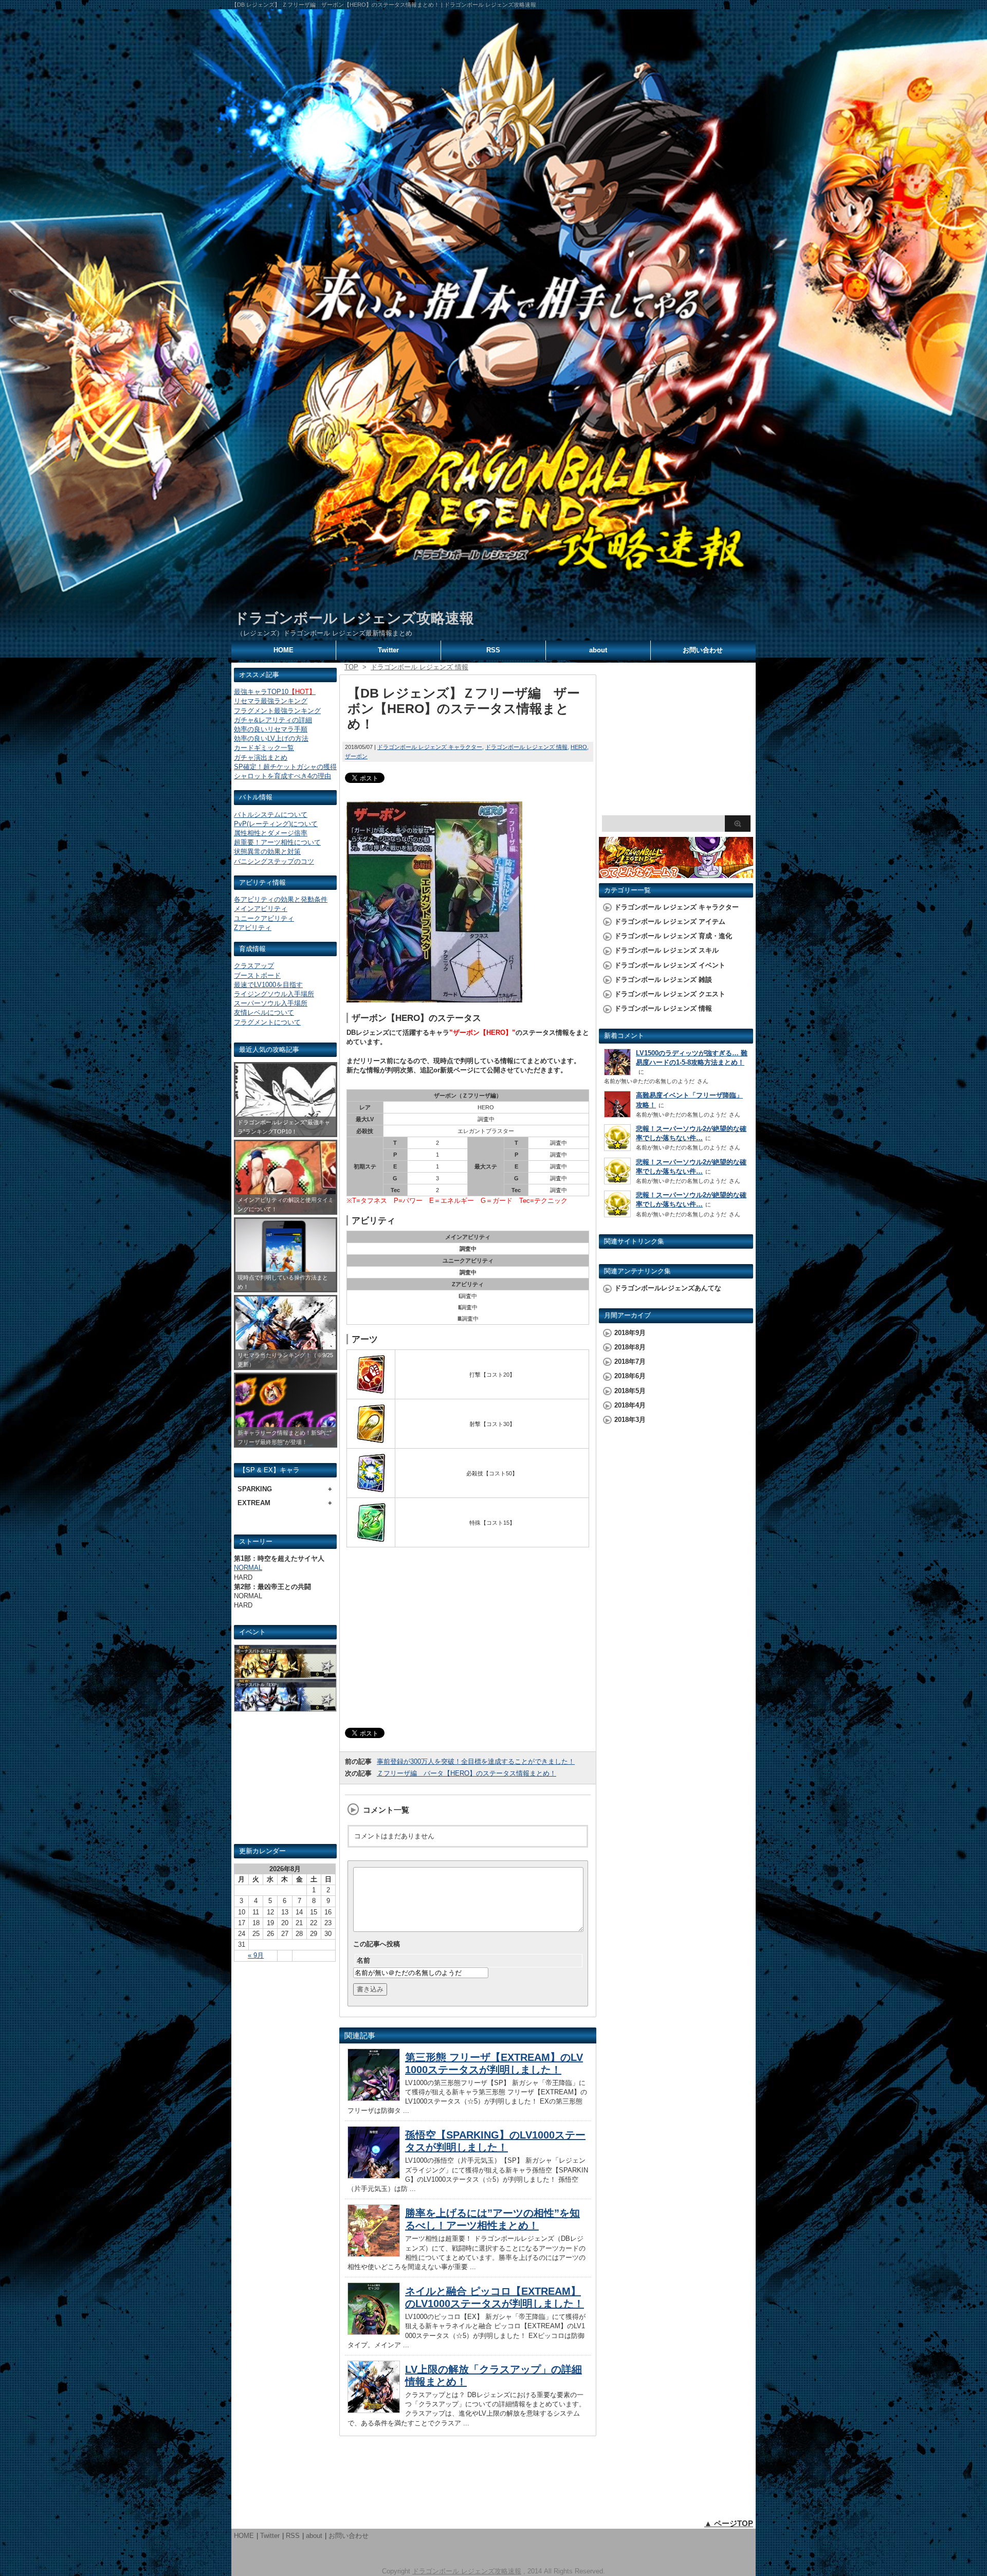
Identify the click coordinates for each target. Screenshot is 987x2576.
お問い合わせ (703, 650)
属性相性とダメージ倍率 (271, 833)
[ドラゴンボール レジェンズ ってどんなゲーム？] (676, 873)
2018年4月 (630, 1405)
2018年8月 (630, 1347)
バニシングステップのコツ (274, 861)
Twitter (388, 650)
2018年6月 (630, 1376)
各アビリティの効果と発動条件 (281, 899)
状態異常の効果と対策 (267, 852)
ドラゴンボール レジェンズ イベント (670, 965)
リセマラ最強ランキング (271, 701)
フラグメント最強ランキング (277, 711)
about (598, 650)
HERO (579, 747)
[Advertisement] (285, 1782)
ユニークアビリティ (264, 918)
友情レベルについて (264, 1012)
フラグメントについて (267, 1022)
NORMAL (248, 1568)
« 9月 (256, 1955)
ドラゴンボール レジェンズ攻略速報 (354, 618)
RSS (493, 650)
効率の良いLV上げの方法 (271, 738)
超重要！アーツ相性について (277, 842)
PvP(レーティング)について (276, 824)
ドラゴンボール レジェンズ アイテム (670, 921)
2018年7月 (630, 1362)
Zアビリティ (253, 928)
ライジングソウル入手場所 (274, 994)
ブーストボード (257, 975)
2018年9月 (630, 1333)
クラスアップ (254, 966)
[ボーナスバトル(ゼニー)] (285, 1673)
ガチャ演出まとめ (261, 757)
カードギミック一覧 (264, 748)
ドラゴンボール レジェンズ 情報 (526, 747)
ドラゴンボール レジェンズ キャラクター (430, 747)
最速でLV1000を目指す (268, 985)
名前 (363, 1960)
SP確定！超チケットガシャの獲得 (285, 767)
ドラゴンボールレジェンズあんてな (668, 1288)
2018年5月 (630, 1391)
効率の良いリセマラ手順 (271, 729)
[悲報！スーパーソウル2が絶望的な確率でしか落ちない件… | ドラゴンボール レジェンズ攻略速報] (617, 1148)
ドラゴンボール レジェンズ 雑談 (663, 980)
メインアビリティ (261, 909)
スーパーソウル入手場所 (271, 1003)
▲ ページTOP (729, 2523)
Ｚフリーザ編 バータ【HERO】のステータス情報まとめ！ (467, 1773)
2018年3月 (630, 1420)
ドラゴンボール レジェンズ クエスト (670, 994)
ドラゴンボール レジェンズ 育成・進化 (673, 936)
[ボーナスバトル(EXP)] (285, 1707)
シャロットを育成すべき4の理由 (282, 776)
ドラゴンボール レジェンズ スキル (666, 950)
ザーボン (356, 756)
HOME (284, 650)
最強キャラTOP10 (275, 692)
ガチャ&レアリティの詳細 (273, 720)
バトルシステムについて (271, 815)
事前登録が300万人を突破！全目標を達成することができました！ (476, 1761)
